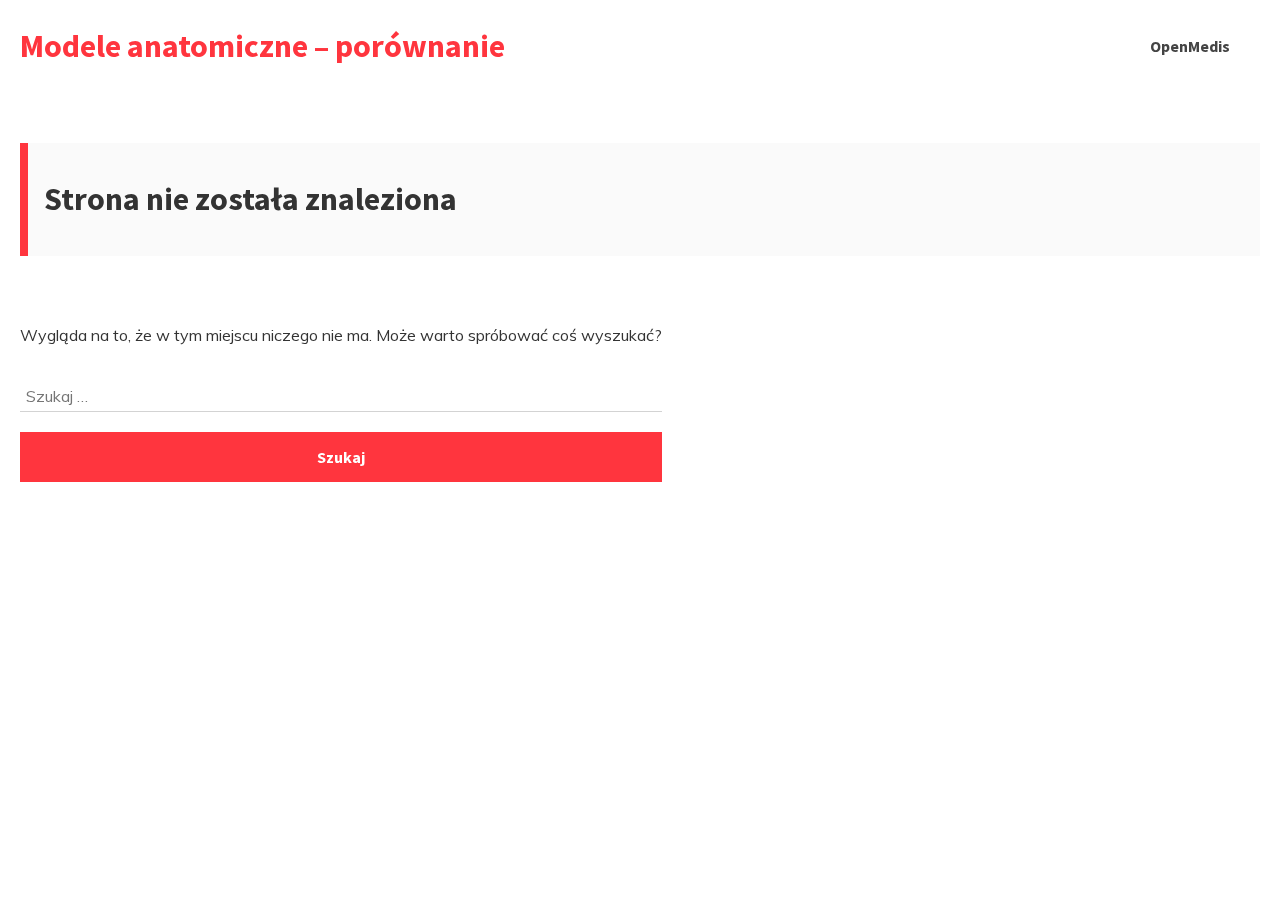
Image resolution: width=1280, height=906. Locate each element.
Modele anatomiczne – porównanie (262, 46)
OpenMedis (1190, 46)
